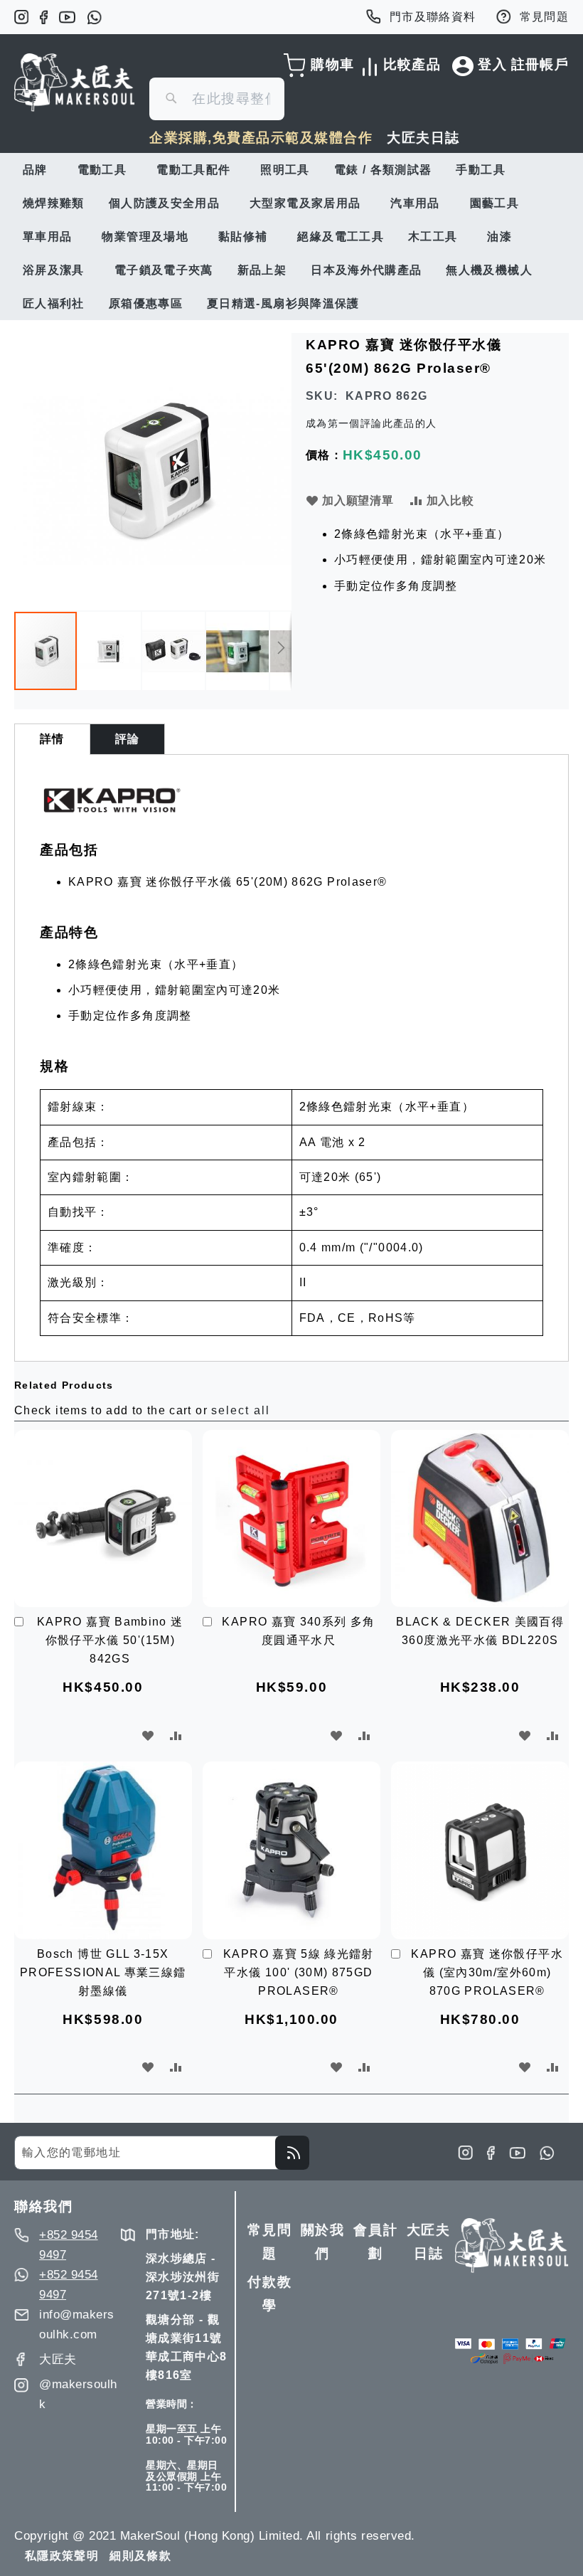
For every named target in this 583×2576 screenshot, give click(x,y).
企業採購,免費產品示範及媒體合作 (261, 138)
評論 (128, 739)
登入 (492, 64)
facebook (44, 17)
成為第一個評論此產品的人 (371, 423)
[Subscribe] (292, 2153)
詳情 (52, 739)
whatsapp (94, 17)
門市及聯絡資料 (433, 17)
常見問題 (544, 17)
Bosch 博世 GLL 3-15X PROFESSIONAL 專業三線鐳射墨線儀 (103, 1972)
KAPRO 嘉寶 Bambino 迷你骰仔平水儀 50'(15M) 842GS (110, 1640)
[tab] (52, 739)
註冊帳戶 (540, 64)
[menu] (291, 237)
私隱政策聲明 (62, 2556)
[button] (110, 651)
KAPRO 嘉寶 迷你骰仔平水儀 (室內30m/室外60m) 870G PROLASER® (487, 1972)
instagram (21, 17)
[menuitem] (38, 170)
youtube (67, 17)
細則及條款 (140, 2556)
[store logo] (75, 83)
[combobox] (217, 99)
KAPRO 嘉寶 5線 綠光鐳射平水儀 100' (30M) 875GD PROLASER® (299, 1972)
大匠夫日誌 (423, 138)
